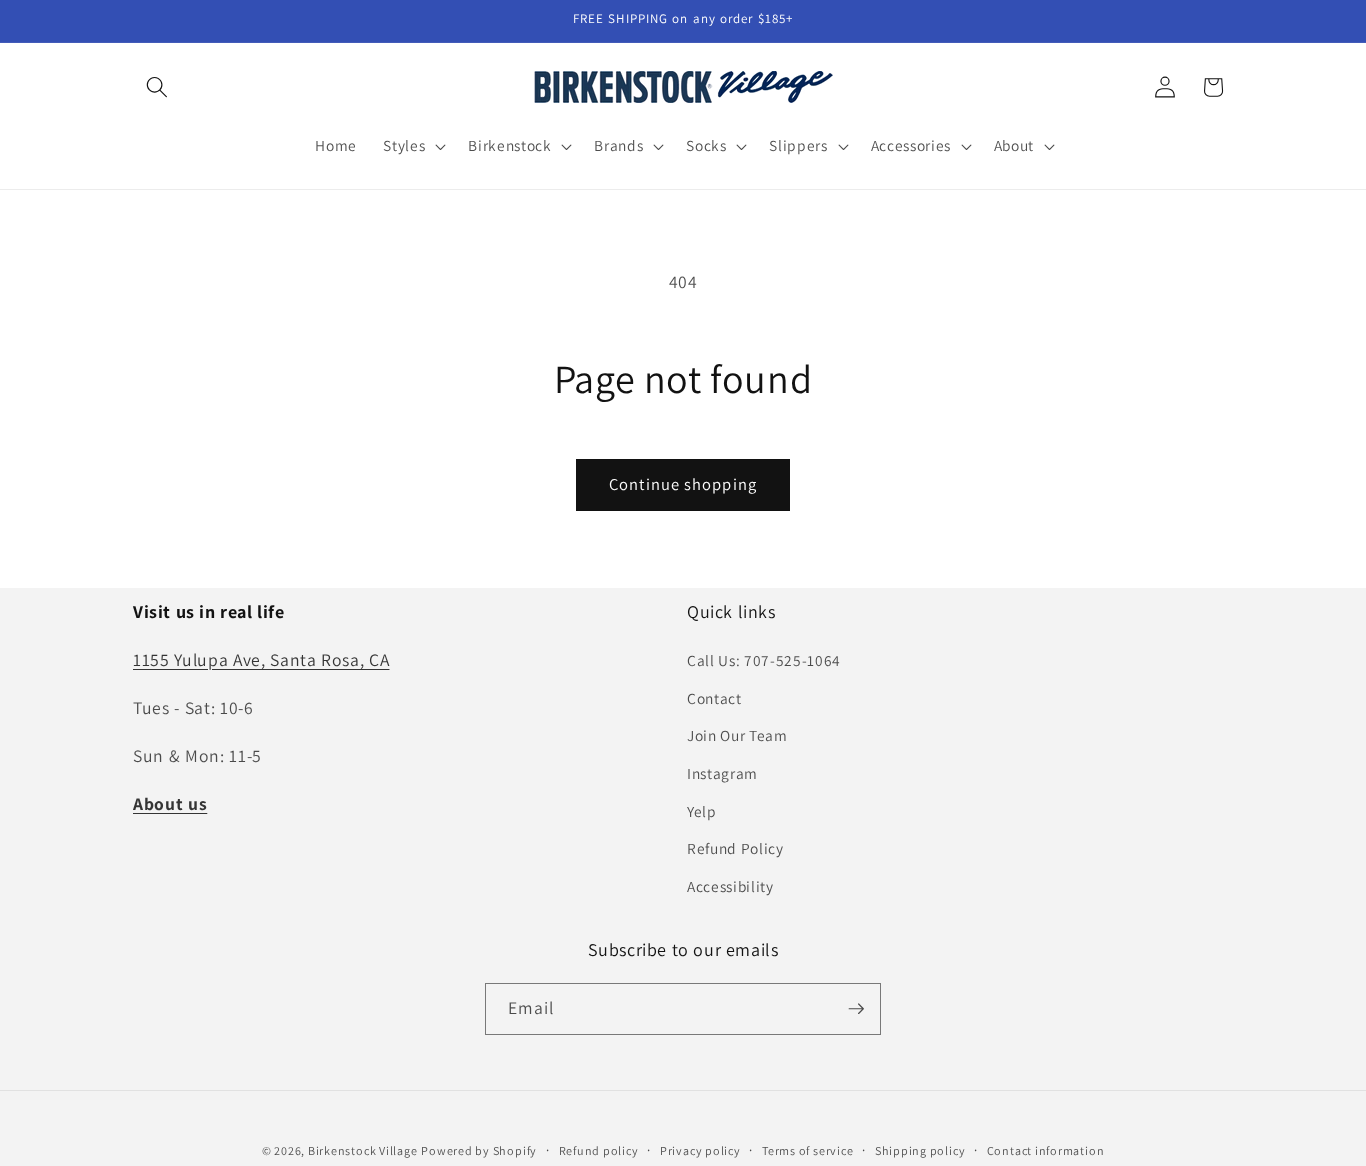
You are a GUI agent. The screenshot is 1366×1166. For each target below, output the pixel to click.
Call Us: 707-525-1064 (764, 660)
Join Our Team (737, 735)
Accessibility (730, 886)
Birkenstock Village (363, 1150)
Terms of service (807, 1150)
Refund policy (599, 1150)
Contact (714, 698)
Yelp (702, 811)
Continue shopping (683, 484)
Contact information (1046, 1150)
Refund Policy (735, 848)
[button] (157, 87)
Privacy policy (700, 1150)
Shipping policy (920, 1150)
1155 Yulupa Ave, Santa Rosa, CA (261, 659)
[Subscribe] (856, 1009)
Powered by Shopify (479, 1150)
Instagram (722, 773)
